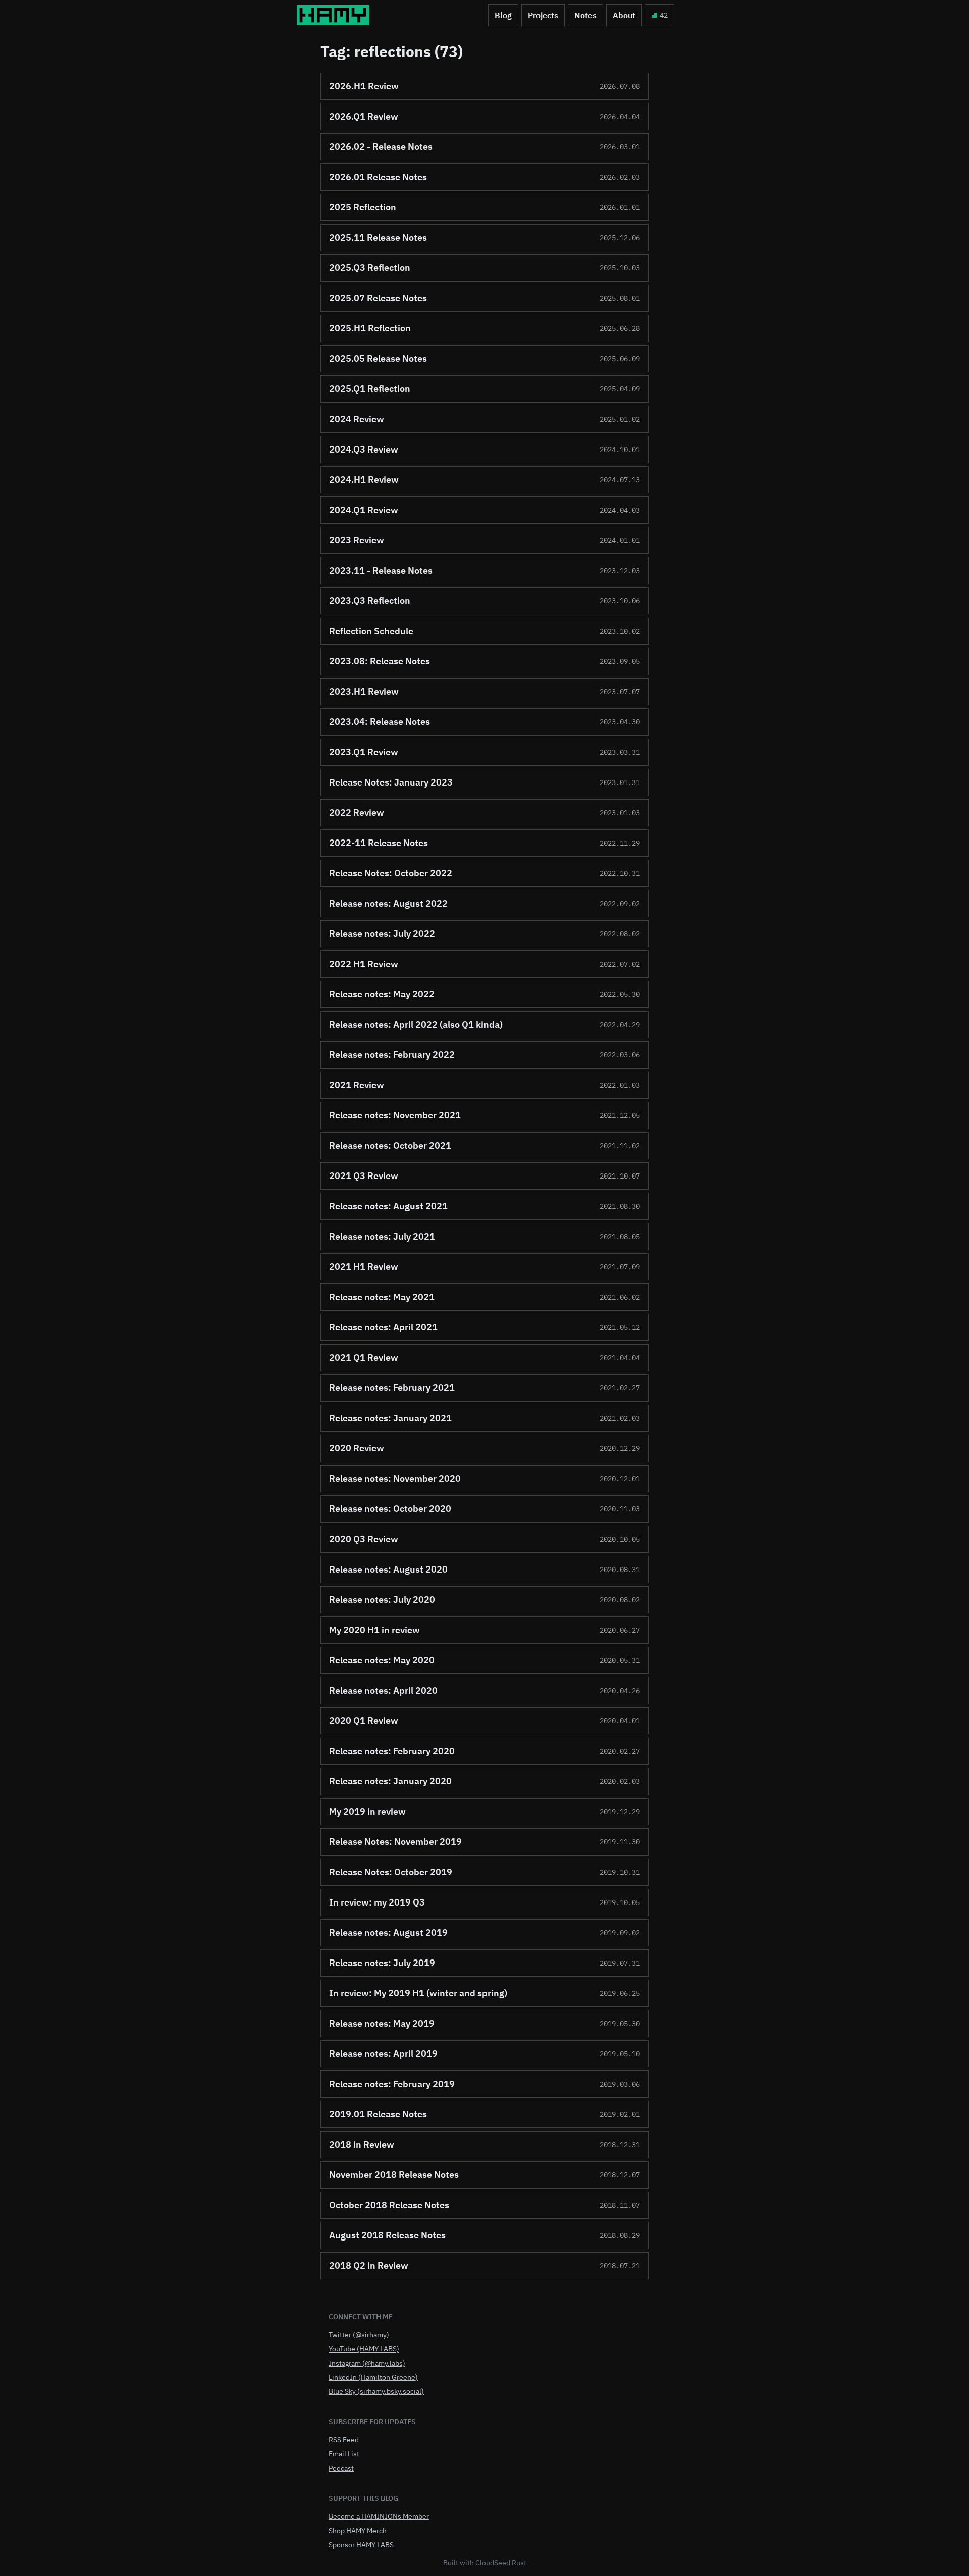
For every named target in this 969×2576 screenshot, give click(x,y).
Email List (344, 2454)
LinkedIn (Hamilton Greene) (373, 2377)
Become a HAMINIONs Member (379, 2516)
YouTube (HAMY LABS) (364, 2349)
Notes (585, 15)
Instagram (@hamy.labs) (367, 2363)
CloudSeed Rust (501, 2563)
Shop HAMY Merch (358, 2531)
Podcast (341, 2468)
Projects (543, 15)
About (624, 15)
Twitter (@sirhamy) (359, 2335)
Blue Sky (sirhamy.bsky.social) (376, 2391)
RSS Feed (344, 2440)
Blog (503, 15)
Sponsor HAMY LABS (361, 2545)
